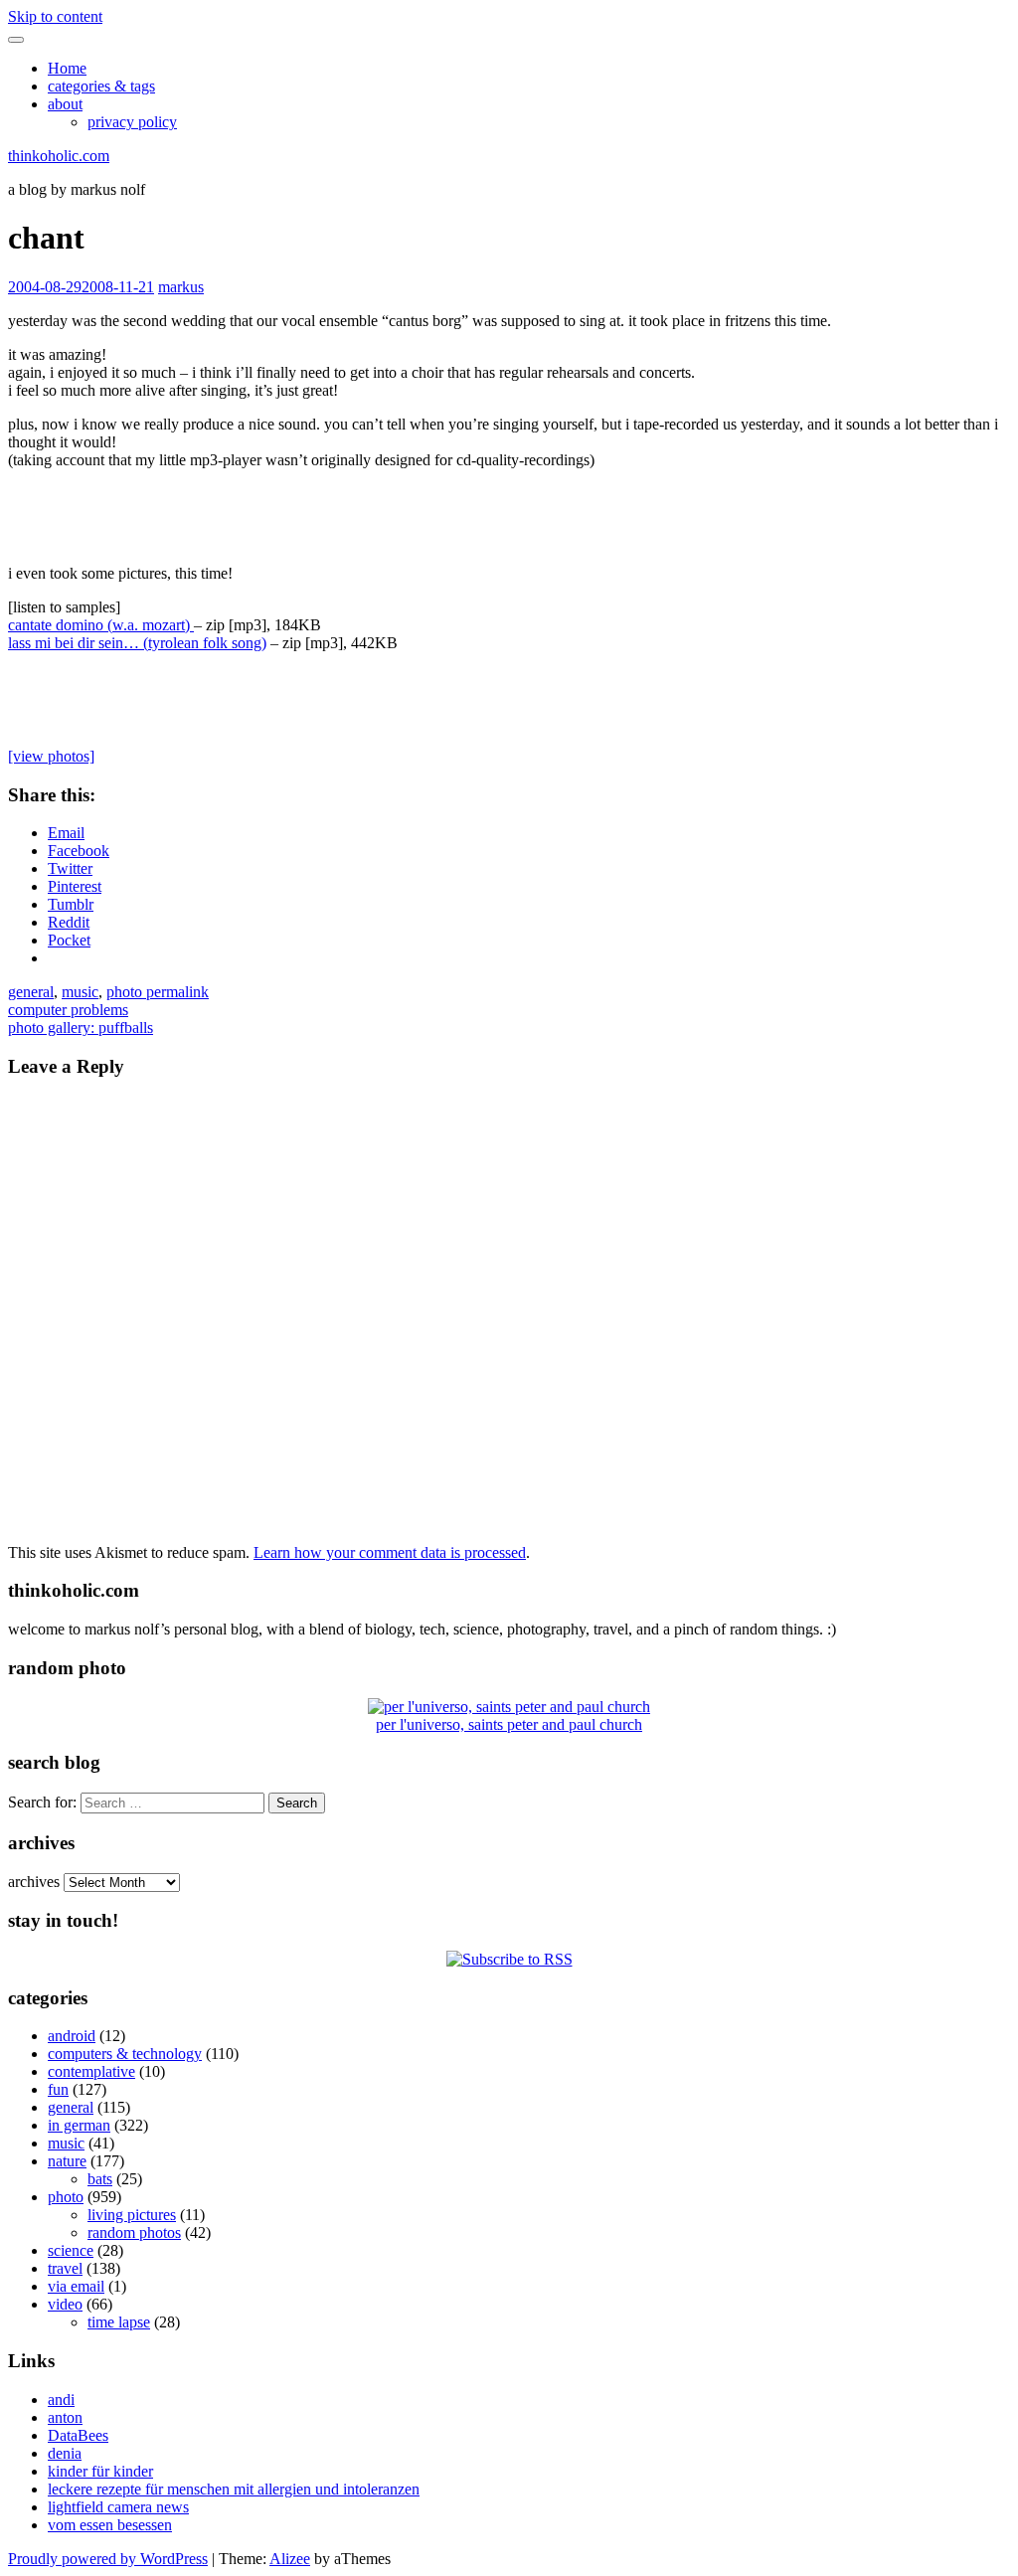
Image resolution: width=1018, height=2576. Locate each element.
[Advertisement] (509, 515)
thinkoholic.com (59, 156)
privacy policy (132, 122)
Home (67, 68)
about (65, 104)
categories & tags (101, 86)
